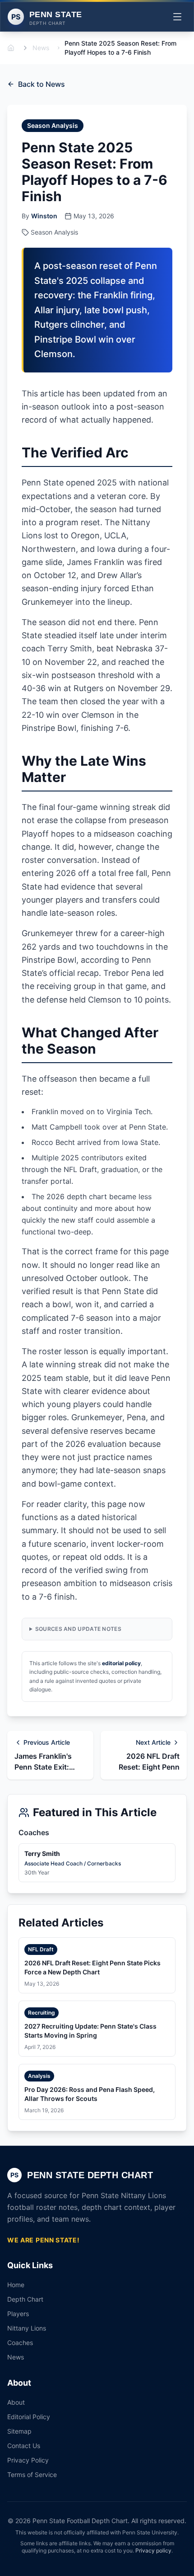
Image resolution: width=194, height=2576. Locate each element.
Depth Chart (25, 2299)
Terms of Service (32, 2475)
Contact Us (24, 2446)
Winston (44, 216)
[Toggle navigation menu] (177, 17)
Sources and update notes (78, 1629)
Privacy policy (153, 2550)
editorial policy (121, 1663)
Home (16, 2285)
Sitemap (19, 2431)
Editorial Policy (29, 2417)
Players (18, 2314)
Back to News (42, 84)
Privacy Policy (28, 2460)
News (41, 48)
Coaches (20, 2343)
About (16, 2402)
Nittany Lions (27, 2328)
